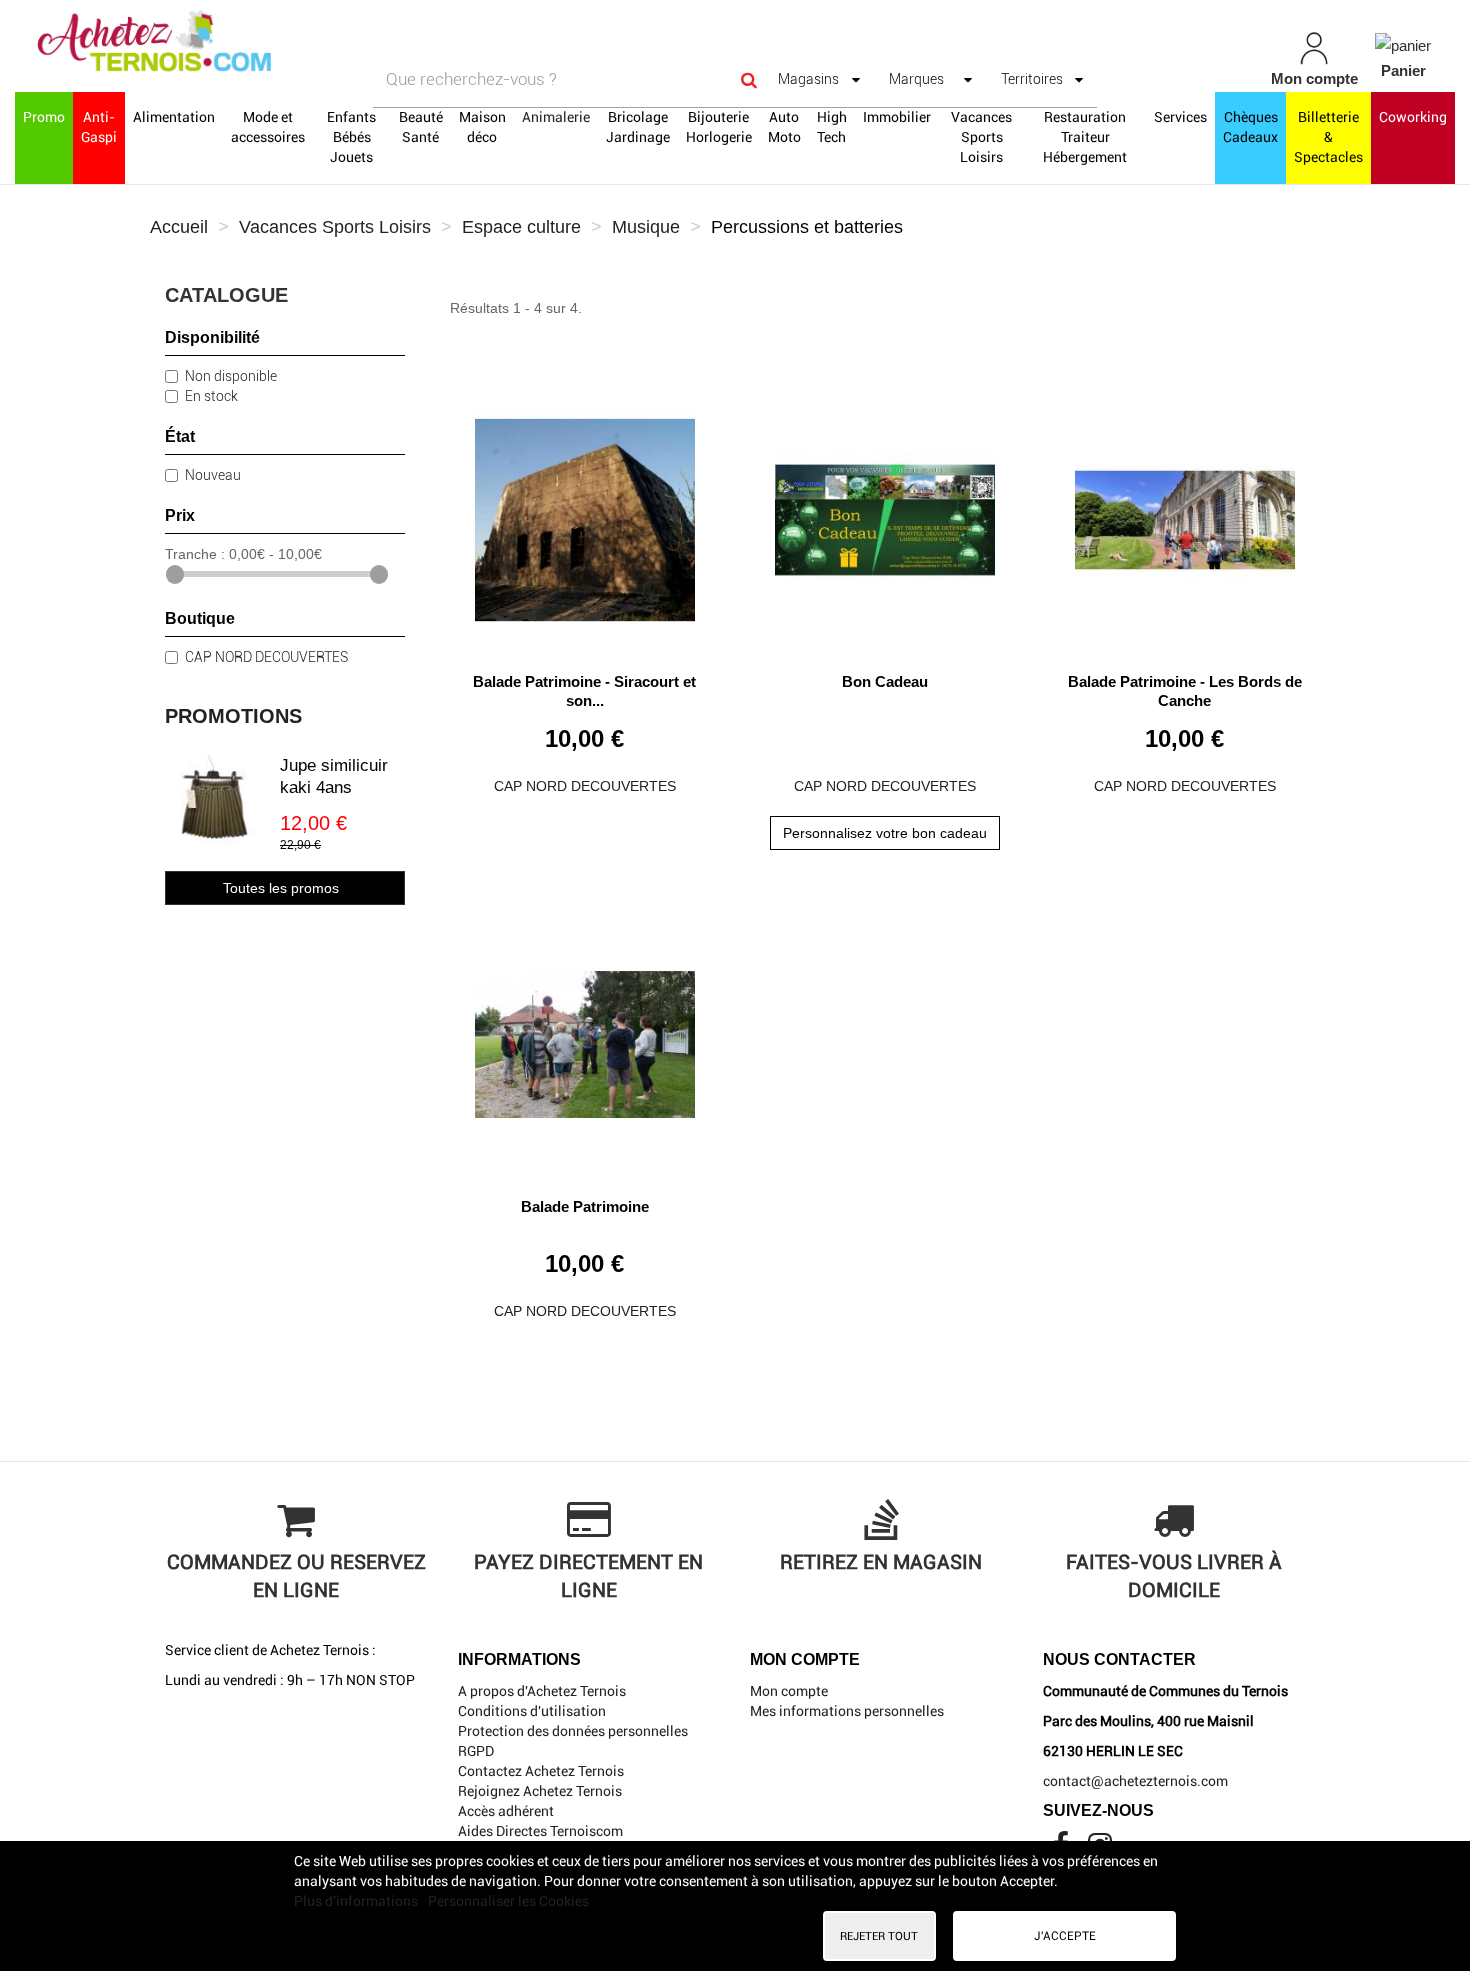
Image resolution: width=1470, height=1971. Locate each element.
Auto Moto (784, 127)
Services (1180, 117)
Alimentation (174, 117)
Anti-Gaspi (99, 127)
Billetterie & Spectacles (1328, 137)
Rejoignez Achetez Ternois (540, 1791)
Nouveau (213, 475)
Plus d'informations (357, 1901)
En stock (211, 396)
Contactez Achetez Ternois (541, 1771)
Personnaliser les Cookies (508, 1901)
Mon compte (789, 1691)
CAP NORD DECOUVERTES (266, 657)
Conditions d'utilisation (532, 1711)
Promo (44, 117)
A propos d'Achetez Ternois (542, 1691)
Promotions (233, 716)
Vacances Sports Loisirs (981, 137)
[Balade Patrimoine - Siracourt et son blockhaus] (585, 512)
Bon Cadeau (885, 681)
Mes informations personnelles (847, 1711)
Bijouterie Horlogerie (719, 127)
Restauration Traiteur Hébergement (1085, 137)
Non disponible (231, 376)
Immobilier (897, 117)
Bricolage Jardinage (638, 127)
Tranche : (195, 554)
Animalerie (556, 117)
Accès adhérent (506, 1811)
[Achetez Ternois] (255, 43)
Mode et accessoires (268, 127)
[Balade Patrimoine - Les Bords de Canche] (1185, 512)
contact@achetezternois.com (1135, 1781)
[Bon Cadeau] (885, 512)
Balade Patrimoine (585, 1206)
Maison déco (482, 127)
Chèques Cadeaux (1250, 127)
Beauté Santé (421, 127)
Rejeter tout (879, 1936)
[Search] (749, 79)
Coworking (1413, 117)
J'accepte (1065, 1936)
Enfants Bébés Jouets (351, 137)
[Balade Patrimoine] (585, 1037)
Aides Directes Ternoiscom (540, 1831)
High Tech (832, 127)
